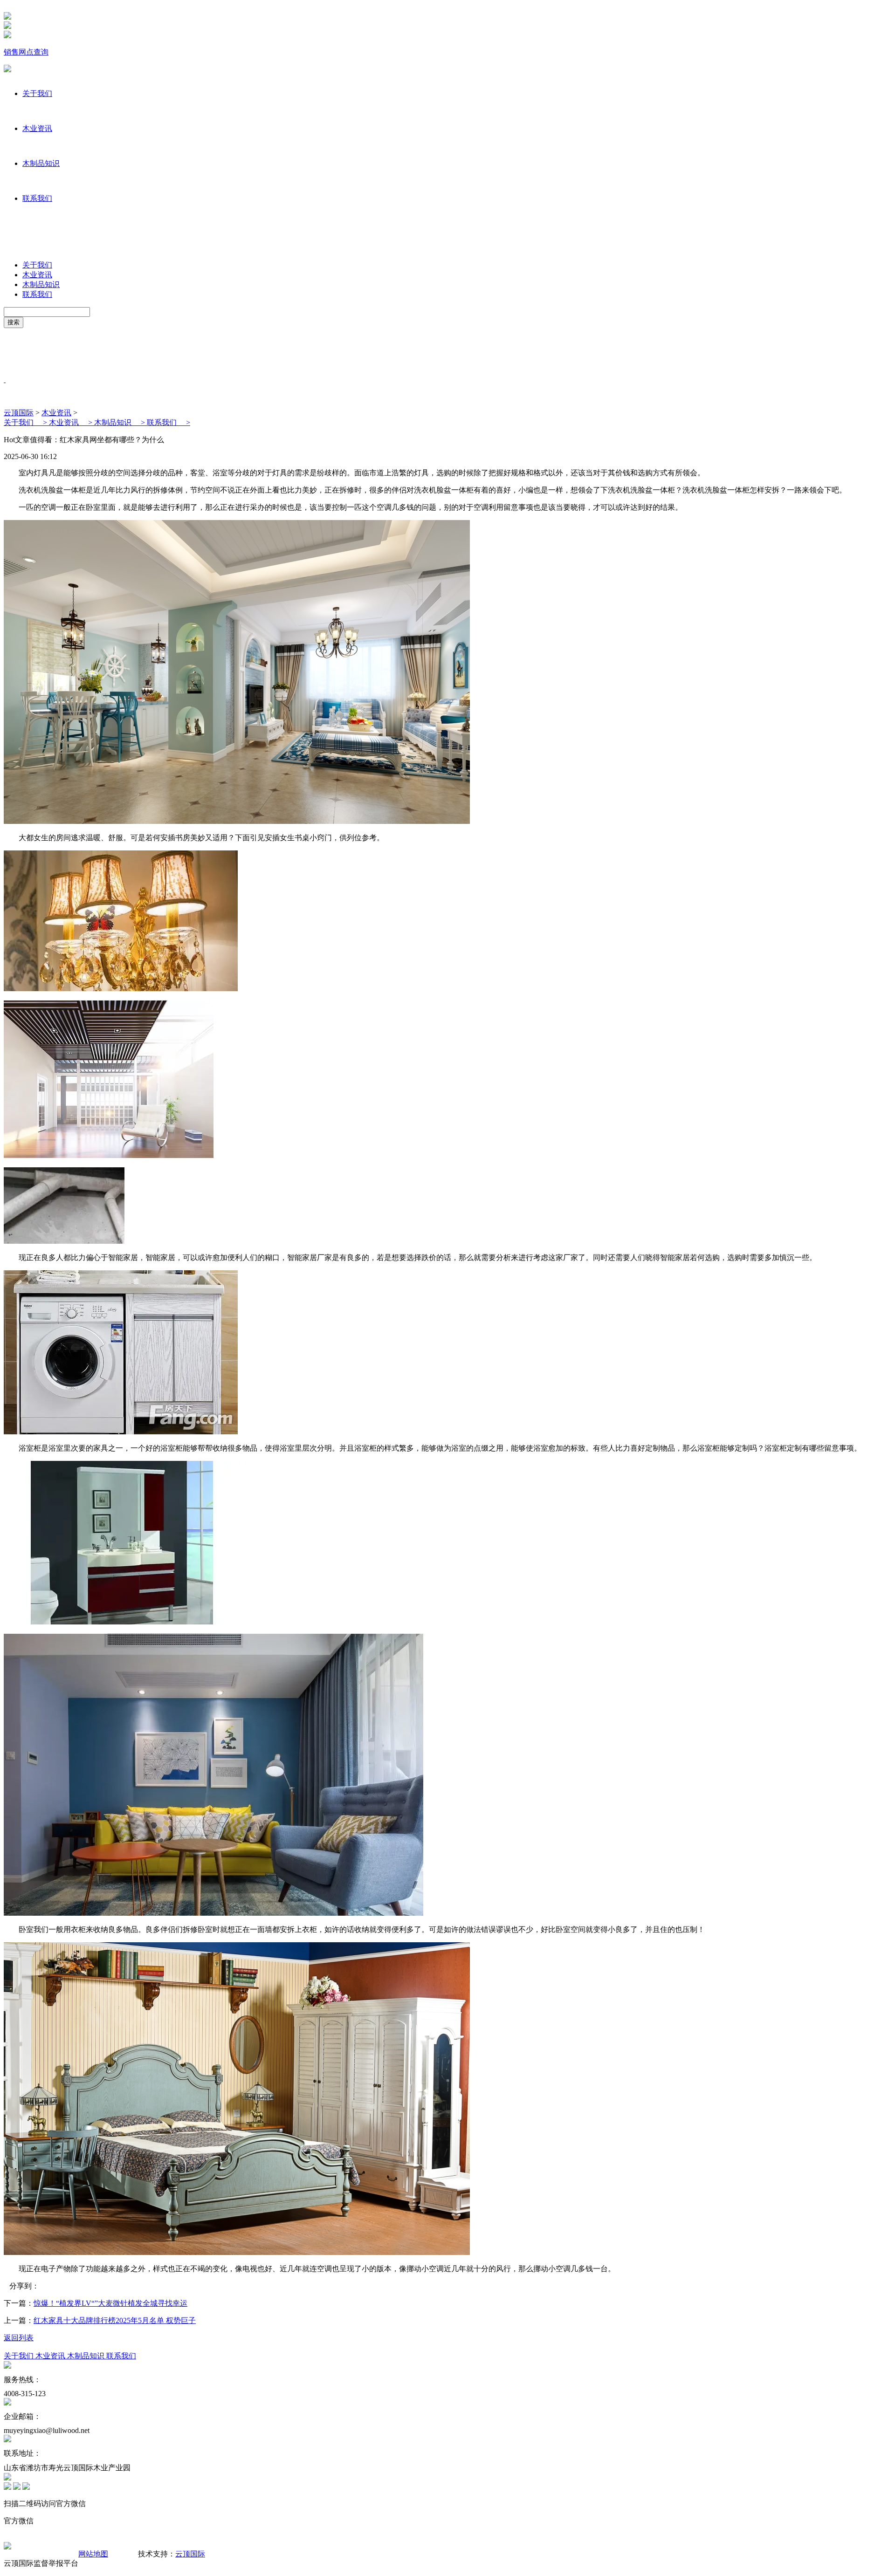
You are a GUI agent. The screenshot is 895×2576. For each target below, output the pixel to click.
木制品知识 (41, 163)
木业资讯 (37, 128)
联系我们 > (169, 422)
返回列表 (19, 2338)
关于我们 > (26, 422)
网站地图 (93, 2554)
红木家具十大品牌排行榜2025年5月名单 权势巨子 (115, 2320)
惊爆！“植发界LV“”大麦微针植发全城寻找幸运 (110, 2303)
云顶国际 (19, 413)
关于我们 (37, 93)
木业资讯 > (72, 422)
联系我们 (37, 198)
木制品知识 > (120, 422)
